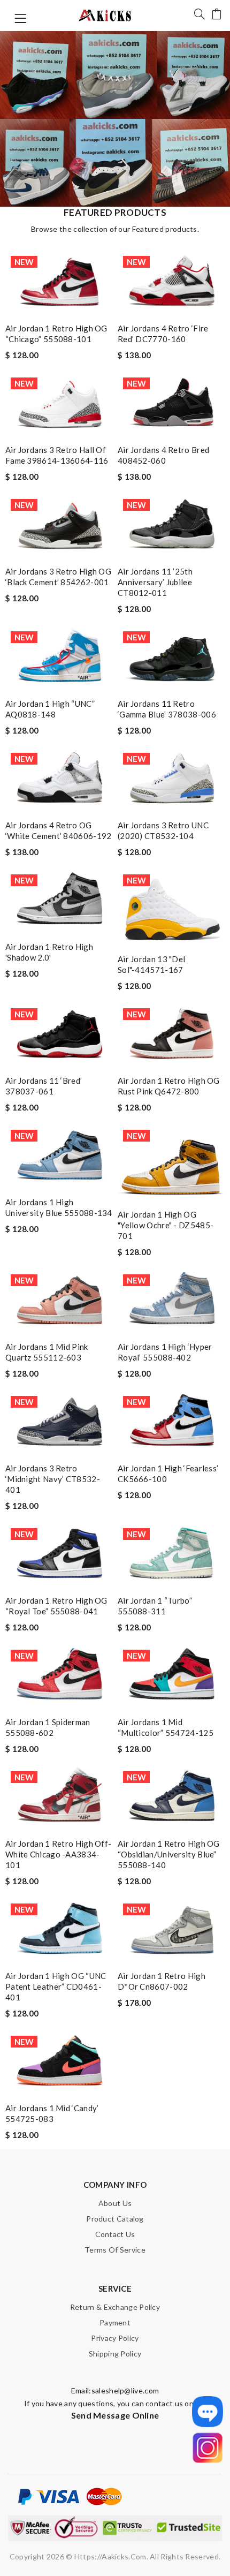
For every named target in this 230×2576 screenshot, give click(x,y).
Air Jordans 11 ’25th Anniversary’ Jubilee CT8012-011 (155, 582)
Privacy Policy (115, 2338)
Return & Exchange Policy (115, 2307)
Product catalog (115, 2219)
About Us (115, 2203)
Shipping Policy (115, 2354)
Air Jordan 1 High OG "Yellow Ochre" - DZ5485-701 (166, 1225)
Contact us (115, 2234)
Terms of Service (115, 2250)
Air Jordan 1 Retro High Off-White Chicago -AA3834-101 (58, 1854)
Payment (115, 2322)
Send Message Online (115, 2415)
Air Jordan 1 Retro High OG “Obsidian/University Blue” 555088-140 (169, 1854)
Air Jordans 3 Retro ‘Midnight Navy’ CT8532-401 (53, 1479)
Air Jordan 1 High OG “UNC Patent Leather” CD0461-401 (56, 1986)
